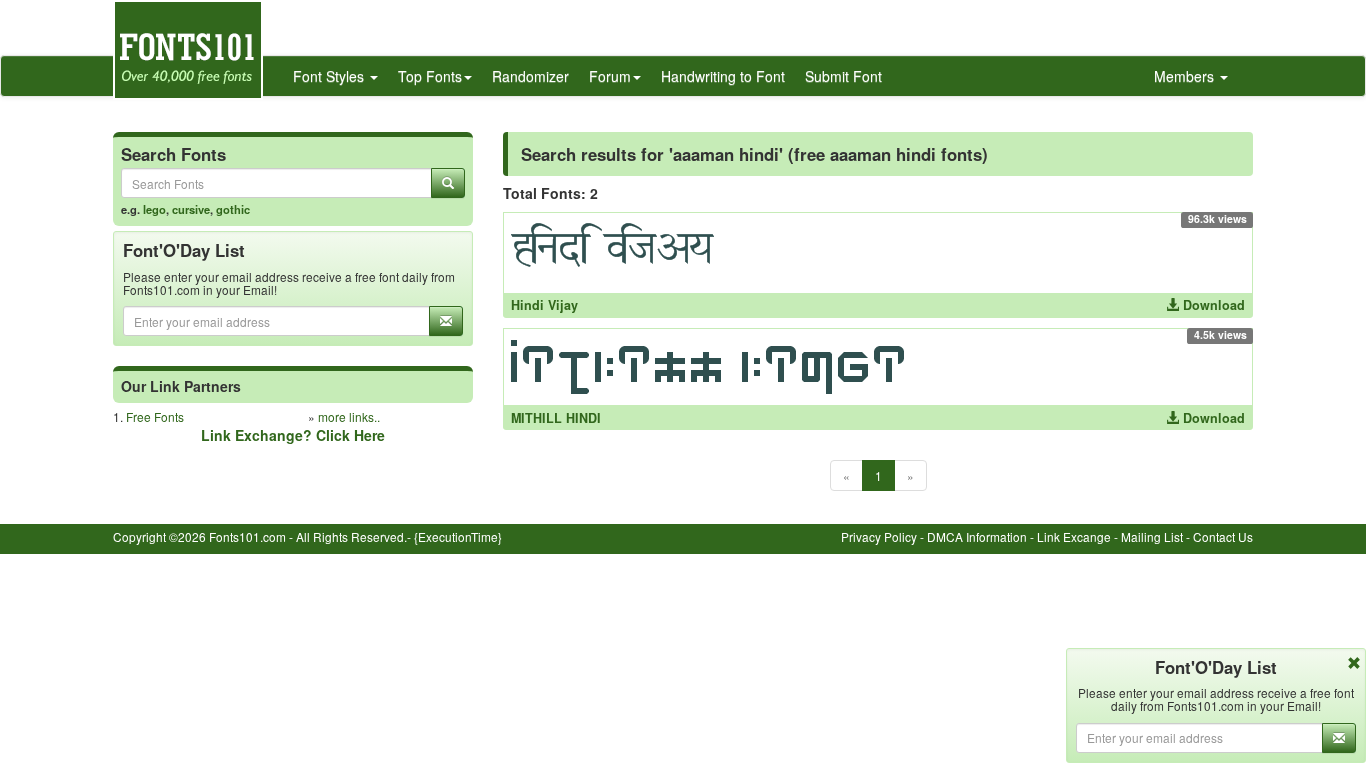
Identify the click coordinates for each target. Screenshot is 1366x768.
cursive (191, 209)
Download (1212, 305)
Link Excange (1074, 536)
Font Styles (330, 76)
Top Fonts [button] (430, 76)
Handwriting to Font (723, 76)
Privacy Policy (879, 536)
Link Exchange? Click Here (293, 435)
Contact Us (1223, 536)
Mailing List (1152, 536)
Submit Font (843, 76)
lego (154, 209)
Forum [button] (610, 76)
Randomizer (530, 76)
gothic (233, 209)
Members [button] (1186, 76)
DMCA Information (977, 536)
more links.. (349, 416)
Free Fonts (155, 416)
